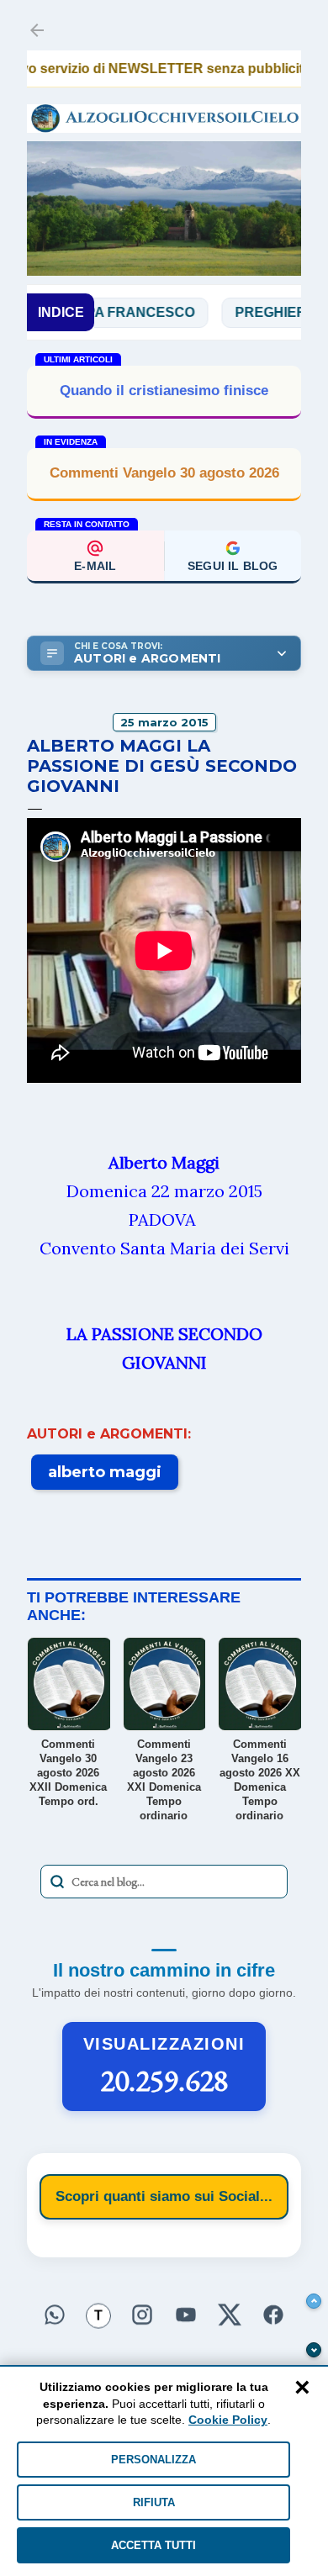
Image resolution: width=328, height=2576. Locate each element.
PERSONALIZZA (153, 2460)
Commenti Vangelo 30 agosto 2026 (164, 473)
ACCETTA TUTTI (153, 2545)
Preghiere (247, 312)
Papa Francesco (103, 312)
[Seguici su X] (230, 2315)
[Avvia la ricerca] (57, 1882)
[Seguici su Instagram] (142, 2315)
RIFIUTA (154, 2502)
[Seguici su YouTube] (186, 2315)
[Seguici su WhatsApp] (55, 2315)
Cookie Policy (228, 2420)
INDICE (61, 312)
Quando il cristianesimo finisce (164, 391)
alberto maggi (105, 1472)
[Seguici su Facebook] (273, 2315)
